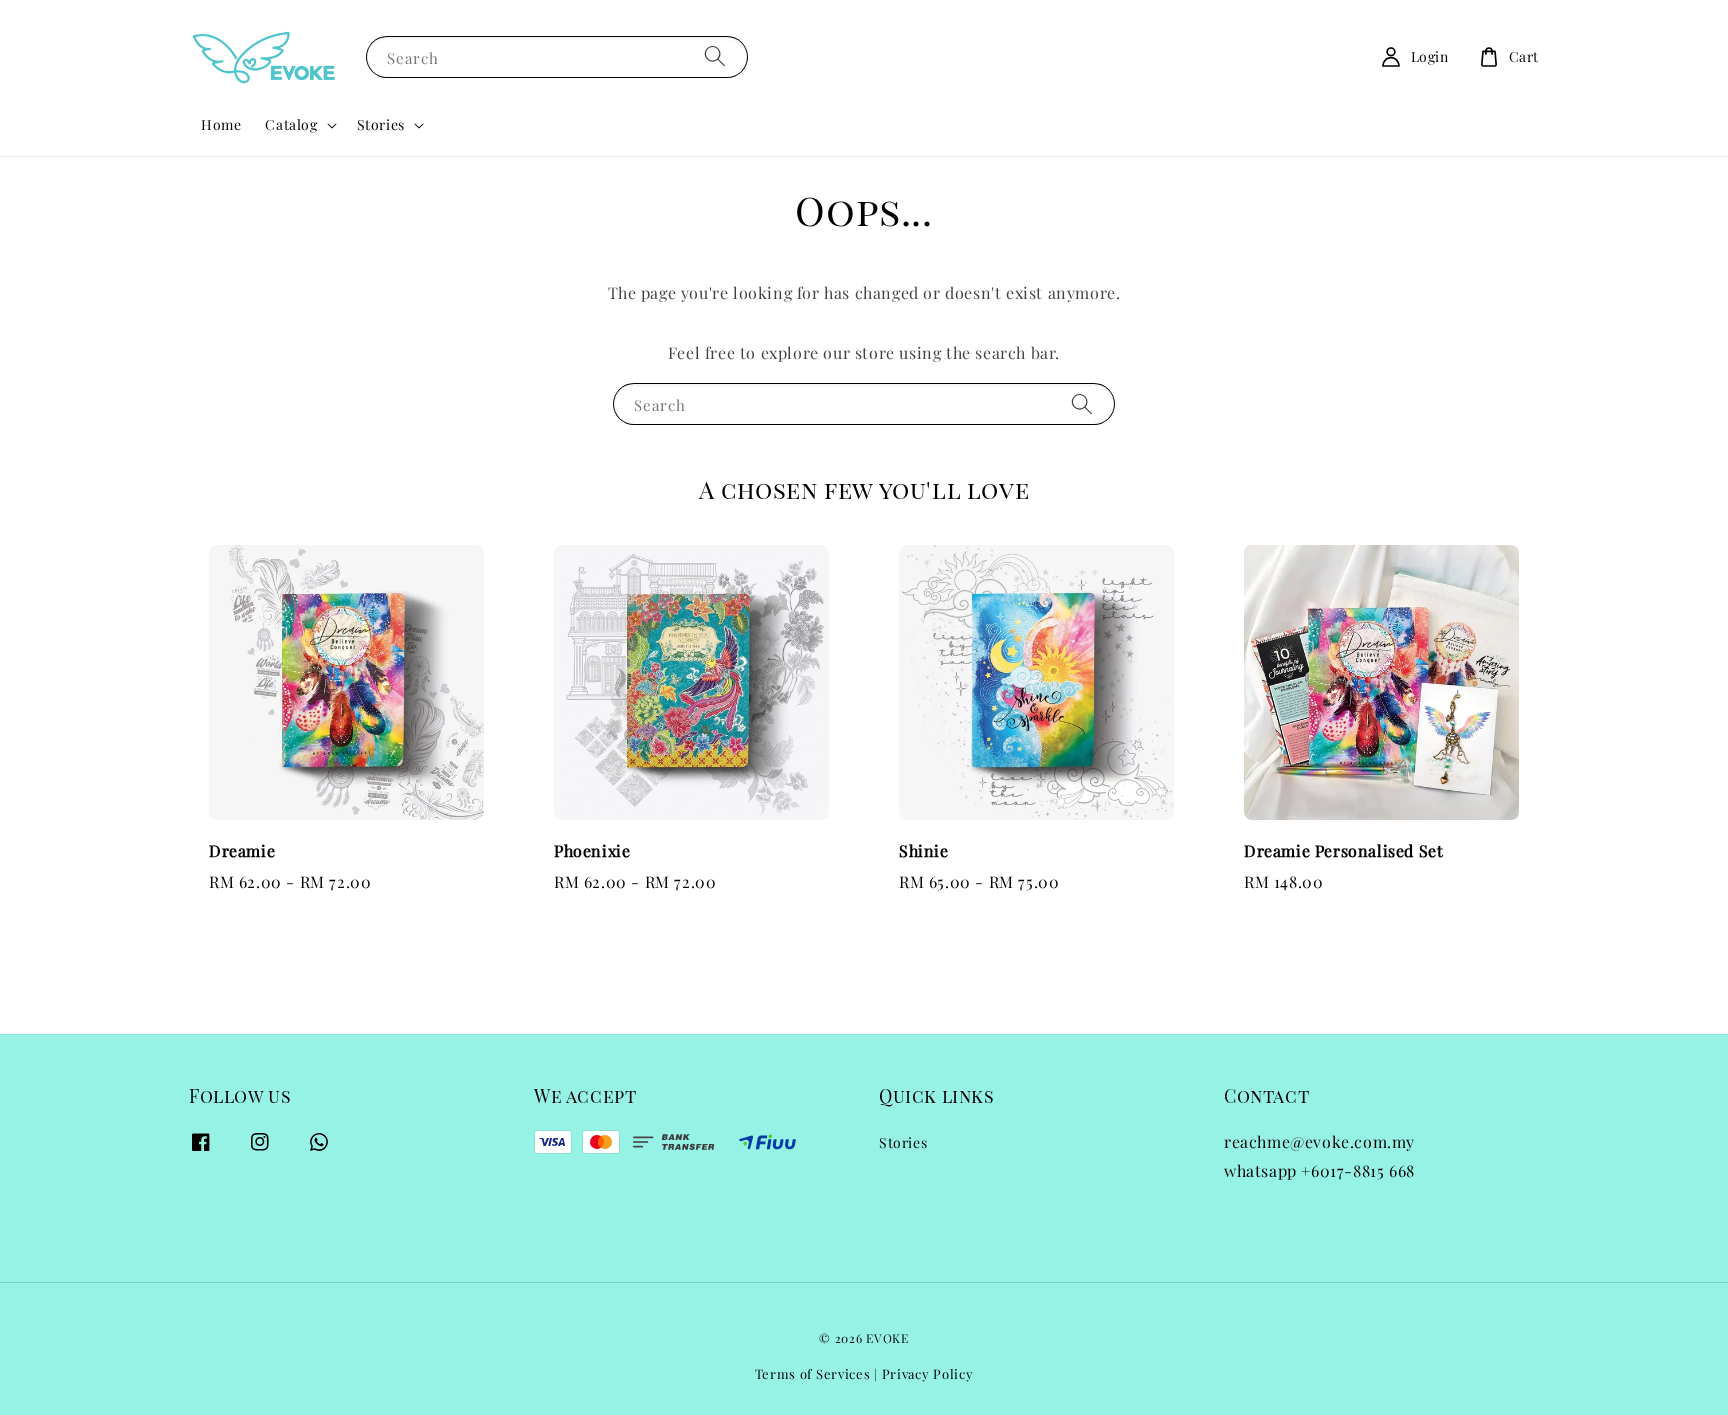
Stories (381, 125)
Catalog (291, 125)
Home (221, 124)
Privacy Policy (928, 1373)
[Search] (715, 56)
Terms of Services (813, 1373)
